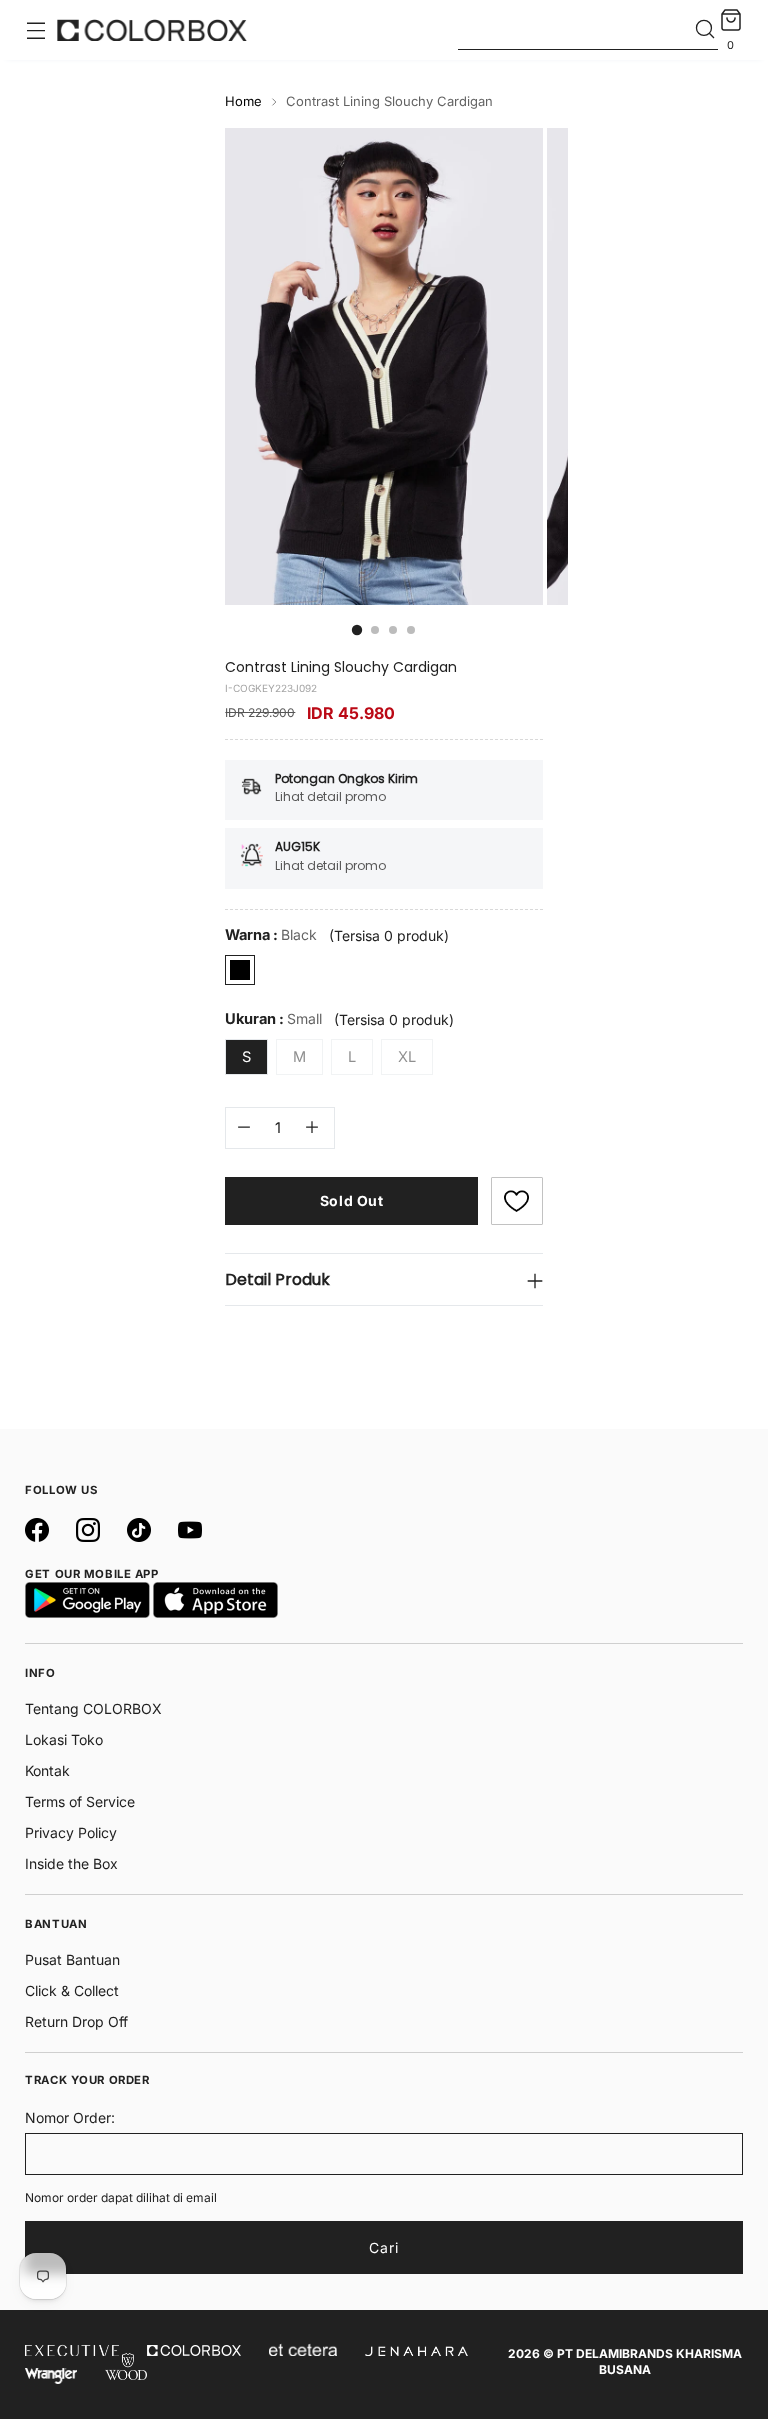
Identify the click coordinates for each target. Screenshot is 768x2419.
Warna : (271, 935)
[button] (517, 1201)
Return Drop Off (76, 2021)
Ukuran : (273, 1019)
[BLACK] (240, 970)
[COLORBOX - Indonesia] (152, 30)
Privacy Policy (71, 1832)
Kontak (47, 1770)
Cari (384, 2247)
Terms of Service (80, 1801)
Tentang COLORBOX (93, 1708)
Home (243, 101)
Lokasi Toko (64, 1739)
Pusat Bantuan (72, 1959)
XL (407, 1057)
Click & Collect (72, 1990)
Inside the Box (71, 1863)
